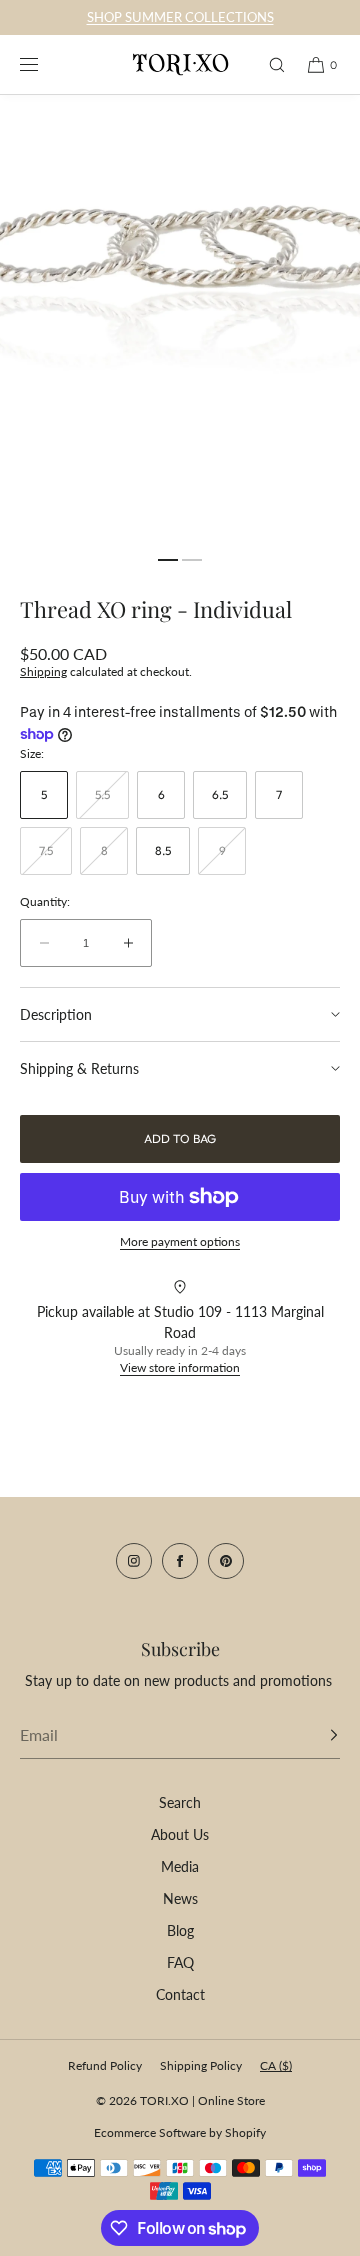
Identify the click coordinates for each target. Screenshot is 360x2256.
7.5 (55, 859)
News (180, 1898)
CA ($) (276, 2065)
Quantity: (45, 902)
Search (180, 1802)
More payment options (180, 1241)
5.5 (112, 803)
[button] (268, 64)
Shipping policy (201, 2065)
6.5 (220, 794)
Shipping (43, 671)
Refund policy (105, 2065)
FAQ (180, 1962)
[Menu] (44, 64)
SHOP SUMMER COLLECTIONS (180, 17)
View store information (180, 1367)
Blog (180, 1930)
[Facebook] (180, 1561)
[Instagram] (134, 1561)
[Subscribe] (315, 1735)
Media (180, 1866)
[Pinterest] (226, 1561)
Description (56, 1014)
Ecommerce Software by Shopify (180, 2132)
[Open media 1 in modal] (180, 320)
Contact (180, 1994)
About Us (180, 1834)
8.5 (163, 850)
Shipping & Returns (79, 1068)
